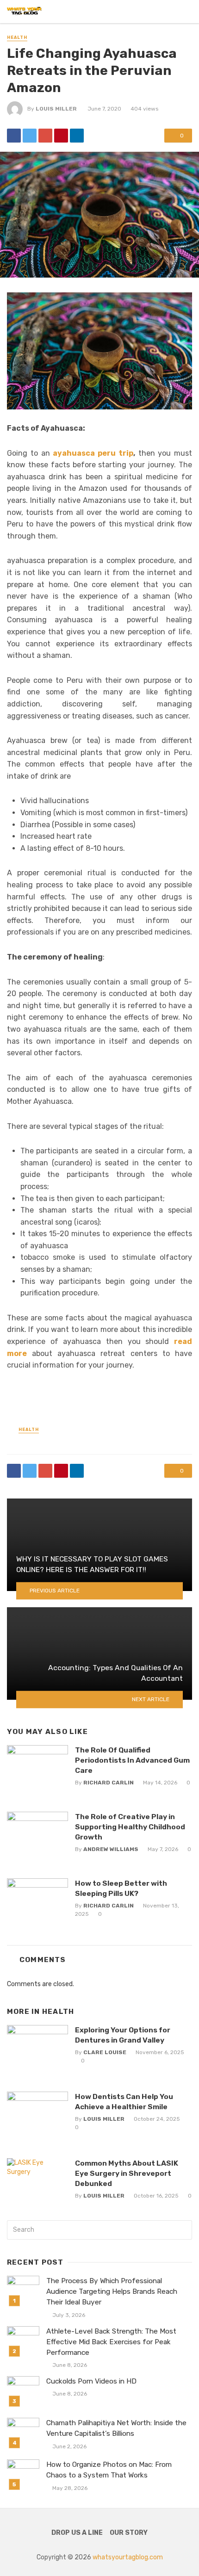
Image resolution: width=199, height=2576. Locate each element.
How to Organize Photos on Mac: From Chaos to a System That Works (109, 2470)
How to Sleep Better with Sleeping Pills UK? (121, 1888)
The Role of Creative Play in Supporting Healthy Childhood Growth (130, 1827)
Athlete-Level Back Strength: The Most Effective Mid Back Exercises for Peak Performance (111, 2342)
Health (17, 37)
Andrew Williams (111, 1849)
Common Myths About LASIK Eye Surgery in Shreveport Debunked (127, 2173)
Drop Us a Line (77, 2533)
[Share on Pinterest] (61, 136)
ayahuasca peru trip (93, 453)
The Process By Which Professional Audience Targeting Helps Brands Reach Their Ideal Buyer (112, 2291)
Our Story (129, 2533)
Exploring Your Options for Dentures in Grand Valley (123, 2035)
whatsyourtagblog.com (128, 2557)
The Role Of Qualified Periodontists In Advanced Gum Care (132, 1760)
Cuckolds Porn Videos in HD (91, 2381)
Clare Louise (105, 2052)
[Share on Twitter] (30, 136)
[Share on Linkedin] (77, 136)
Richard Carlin (109, 1783)
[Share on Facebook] (14, 136)
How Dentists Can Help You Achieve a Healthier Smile (124, 2102)
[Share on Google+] (45, 136)
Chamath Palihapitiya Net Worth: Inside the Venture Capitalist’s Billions (116, 2428)
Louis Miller (56, 109)
